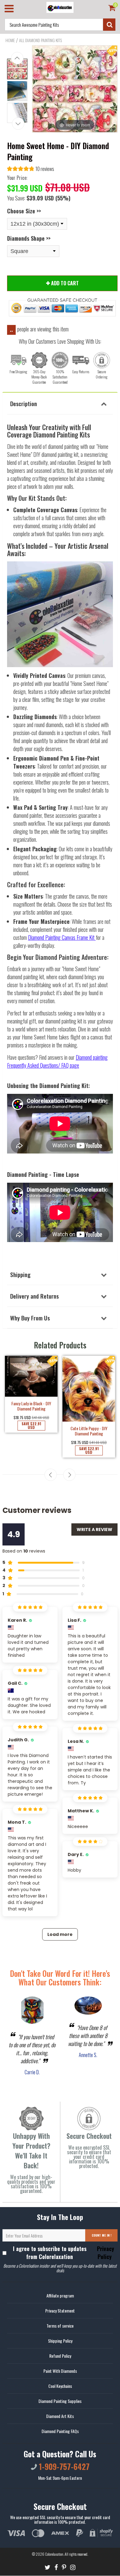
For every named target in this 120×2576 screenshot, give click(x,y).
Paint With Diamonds (60, 2371)
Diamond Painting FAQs (60, 2431)
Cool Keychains (60, 2386)
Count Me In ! (102, 2235)
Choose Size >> (24, 211)
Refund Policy (60, 2356)
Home (10, 40)
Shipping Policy (60, 2341)
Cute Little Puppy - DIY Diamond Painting (89, 1431)
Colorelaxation (54, 2554)
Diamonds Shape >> (29, 238)
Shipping (20, 1274)
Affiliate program (60, 2295)
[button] (31, 170)
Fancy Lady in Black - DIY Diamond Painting (31, 1406)
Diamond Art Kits (60, 2416)
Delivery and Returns (34, 1296)
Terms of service (60, 2326)
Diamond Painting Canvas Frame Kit (61, 937)
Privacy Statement (60, 2311)
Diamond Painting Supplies (60, 2401)
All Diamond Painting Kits (40, 40)
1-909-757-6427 (63, 2466)
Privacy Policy (105, 2253)
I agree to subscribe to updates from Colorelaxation (64, 2253)
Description (24, 403)
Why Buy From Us (30, 1318)
